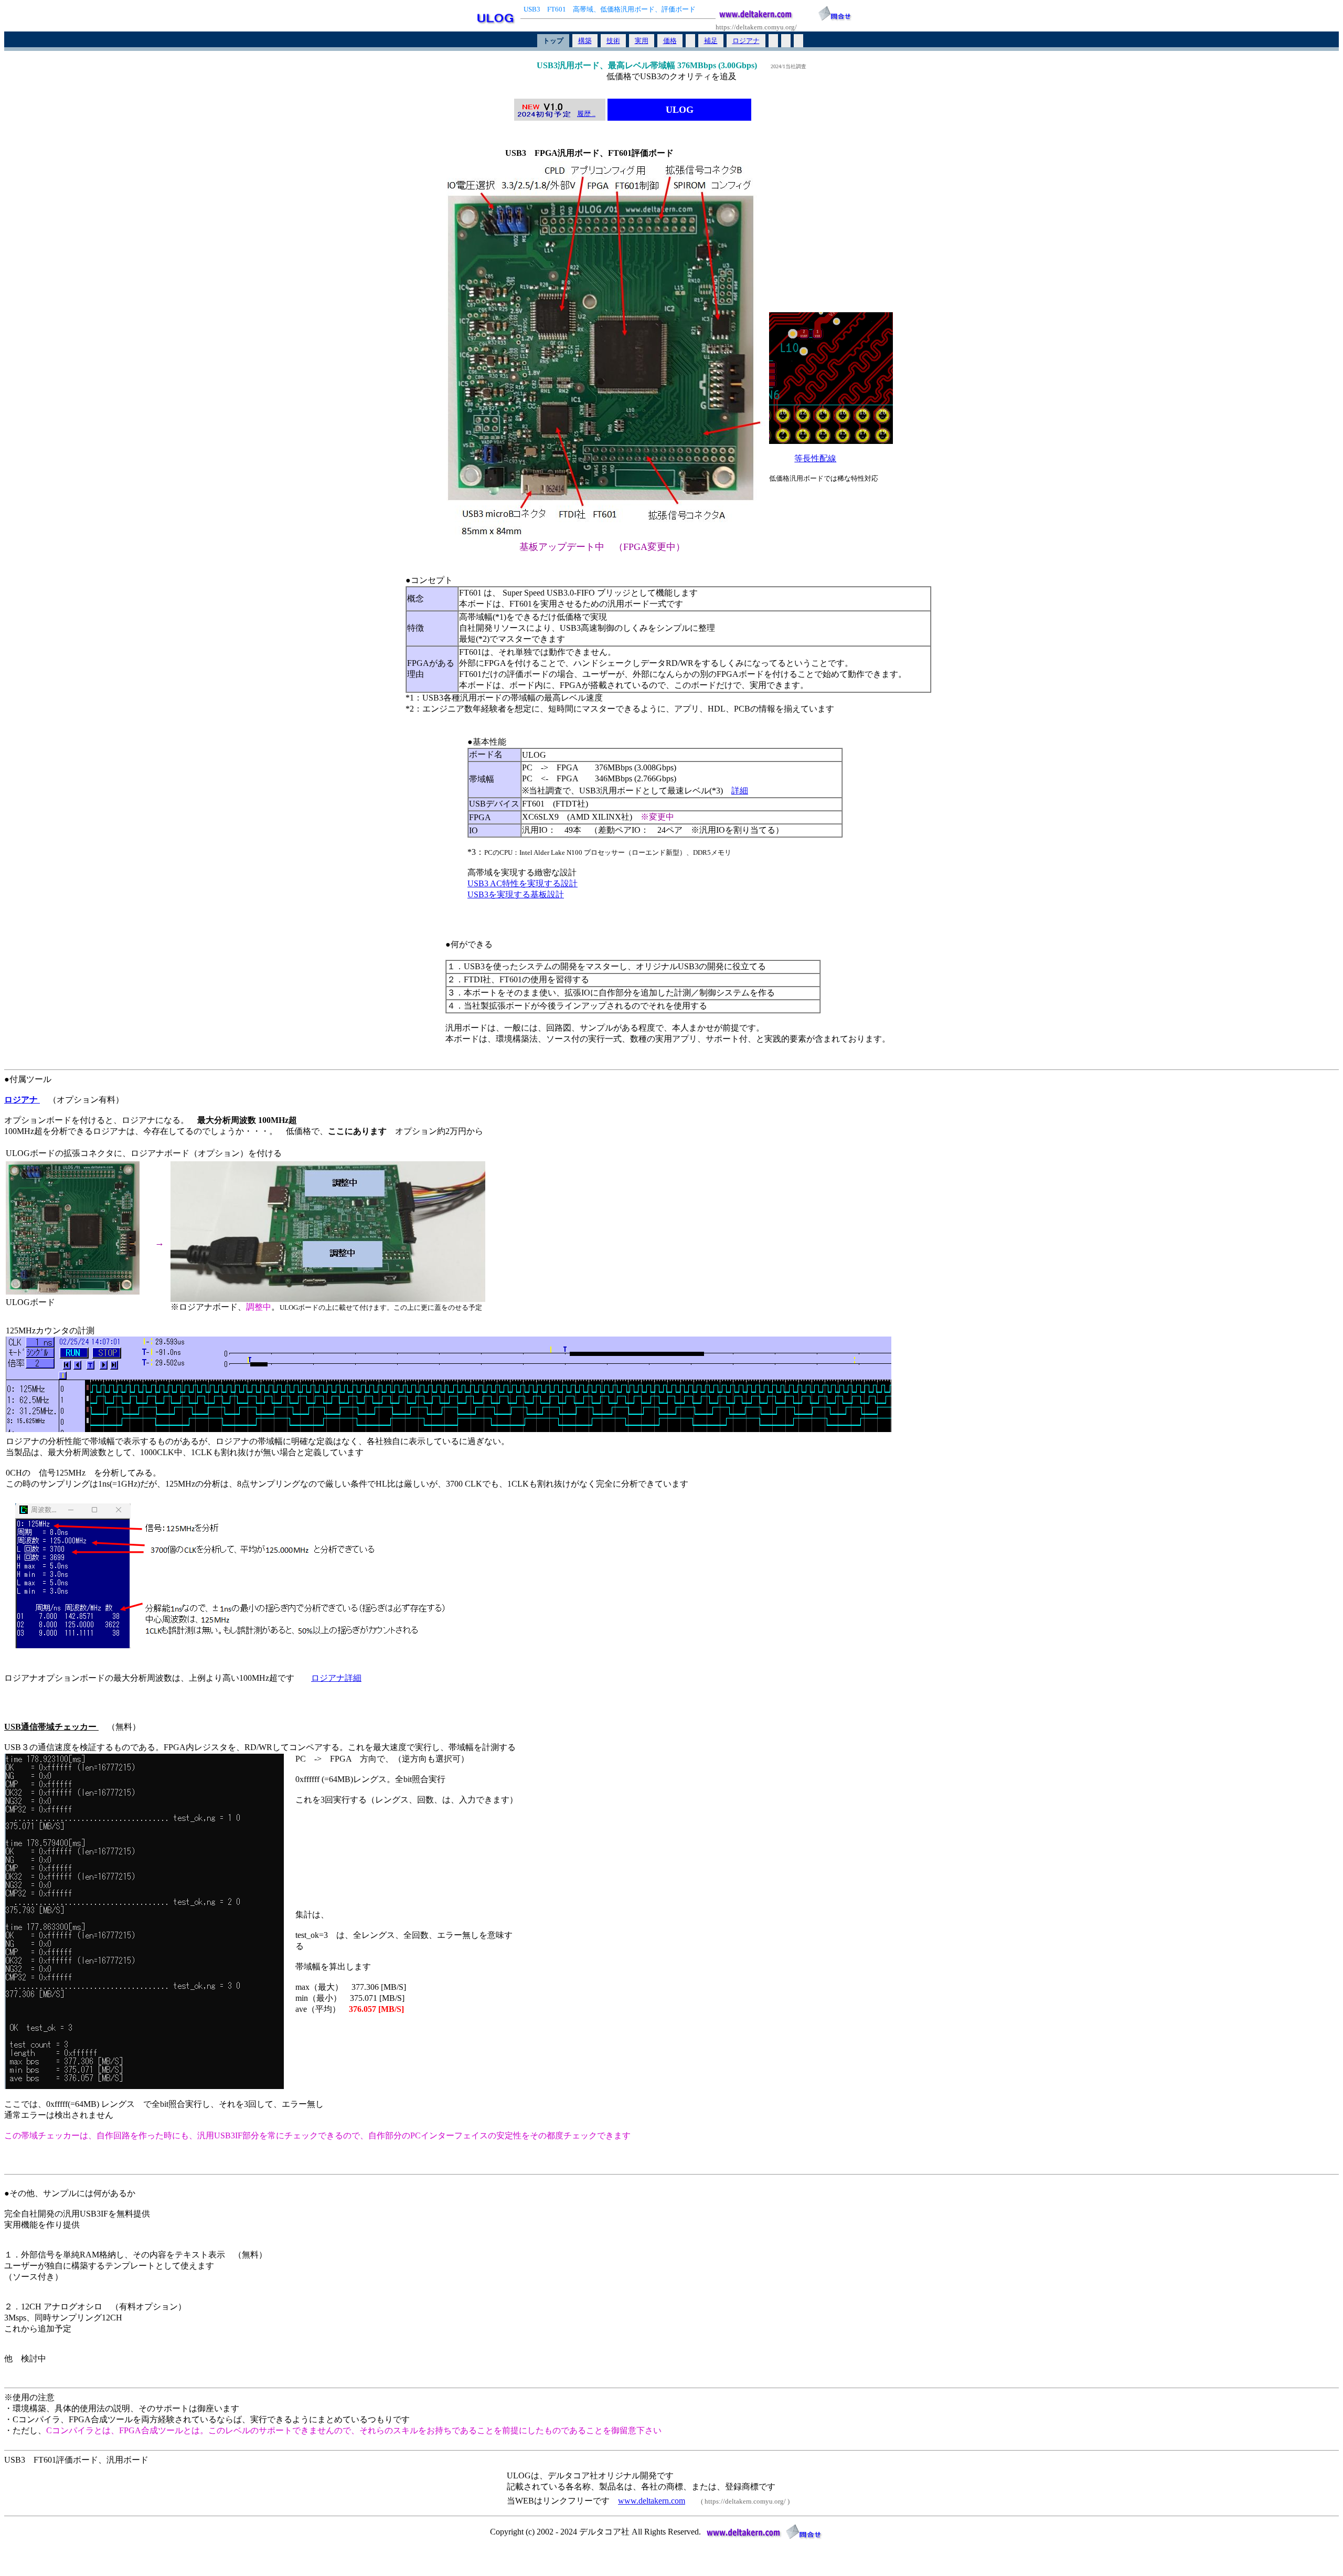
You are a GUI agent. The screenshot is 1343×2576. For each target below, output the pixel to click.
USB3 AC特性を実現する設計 (523, 883)
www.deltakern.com (652, 2501)
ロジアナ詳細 (336, 1678)
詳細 (740, 791)
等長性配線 (815, 458)
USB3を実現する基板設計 (516, 894)
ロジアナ (22, 1100)
